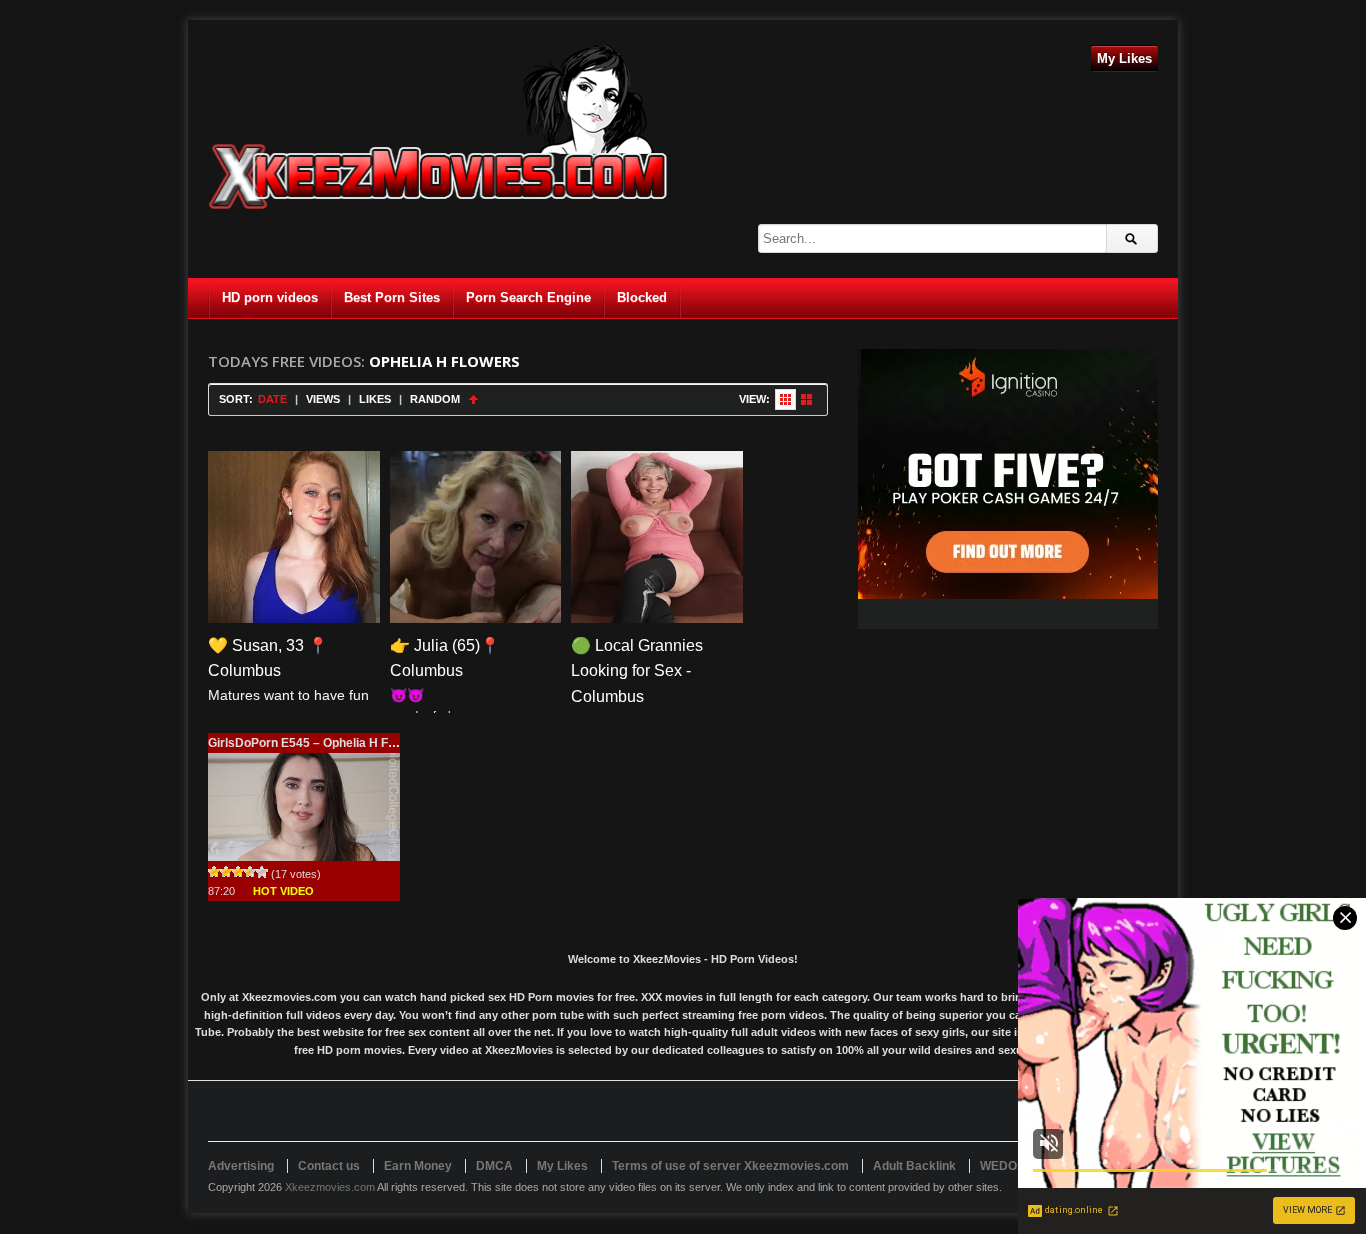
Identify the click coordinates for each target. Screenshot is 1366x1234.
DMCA (494, 1166)
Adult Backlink (914, 1166)
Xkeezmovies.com (330, 1187)
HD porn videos (270, 297)
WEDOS (1002, 1166)
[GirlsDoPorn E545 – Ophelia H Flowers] (304, 807)
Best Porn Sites (392, 297)
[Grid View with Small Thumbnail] (785, 399)
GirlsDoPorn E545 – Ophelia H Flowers (317, 743)
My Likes (1124, 58)
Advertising (241, 1166)
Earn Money (418, 1166)
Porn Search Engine (528, 297)
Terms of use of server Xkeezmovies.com (730, 1166)
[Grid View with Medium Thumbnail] (806, 399)
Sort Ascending (473, 399)
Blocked (642, 297)
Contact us (329, 1166)
